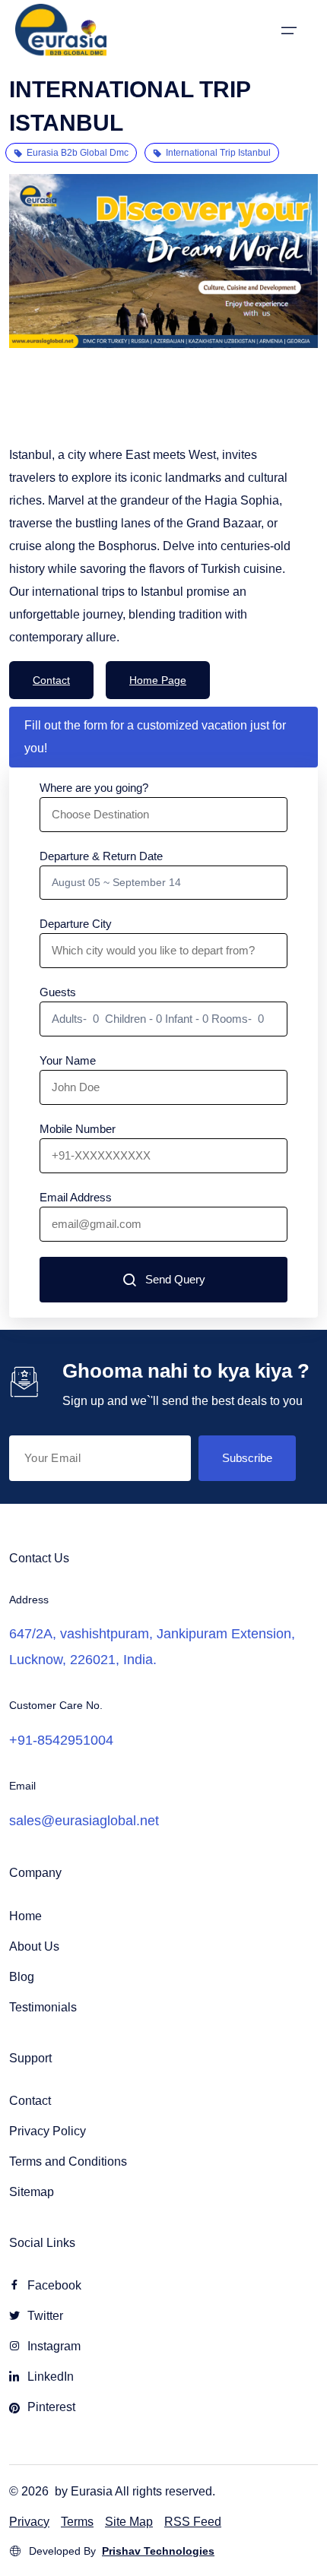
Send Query (175, 1279)
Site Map (129, 2522)
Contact (51, 680)
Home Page (158, 680)
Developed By (122, 2551)
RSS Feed (193, 2522)
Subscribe (247, 1458)
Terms (77, 2522)
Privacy (29, 2522)
